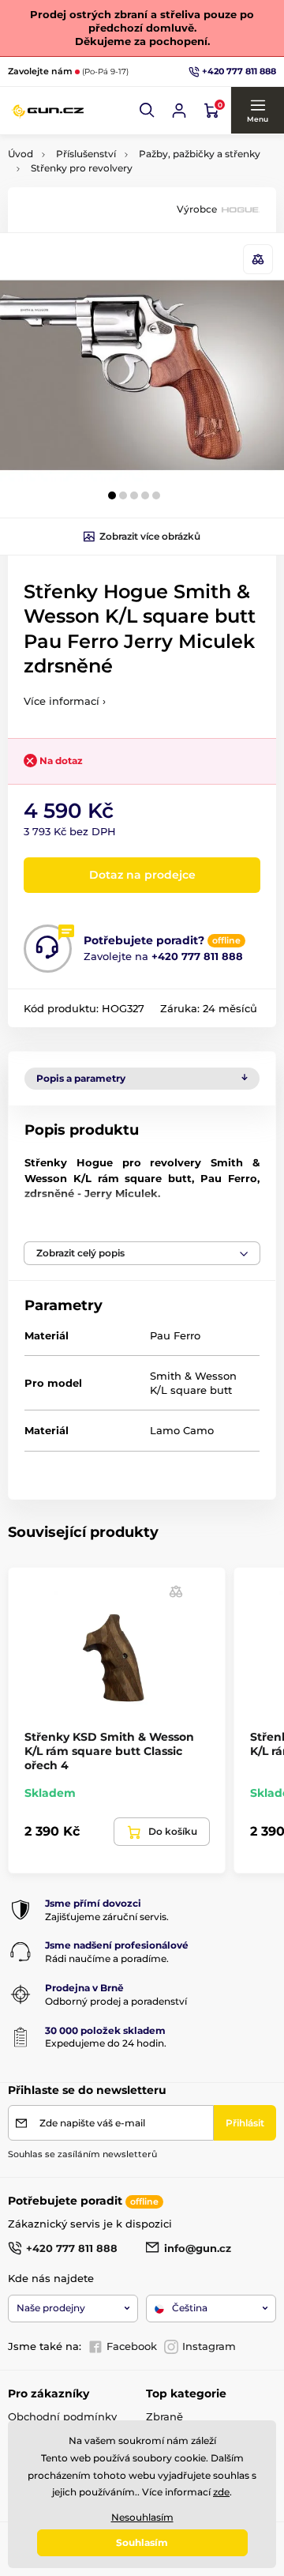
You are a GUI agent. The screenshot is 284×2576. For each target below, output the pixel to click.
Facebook (132, 2346)
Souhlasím (142, 2542)
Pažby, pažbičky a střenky (200, 154)
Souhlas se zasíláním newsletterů (82, 2154)
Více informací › (65, 701)
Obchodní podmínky (62, 2416)
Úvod (21, 154)
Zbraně (164, 2416)
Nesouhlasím (142, 2517)
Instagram (209, 2346)
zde (221, 2492)
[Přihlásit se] (179, 111)
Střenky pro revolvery (82, 168)
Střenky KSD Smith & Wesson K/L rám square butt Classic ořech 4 (109, 1751)
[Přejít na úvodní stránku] (47, 110)
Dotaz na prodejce (142, 875)
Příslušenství (86, 154)
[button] (148, 111)
